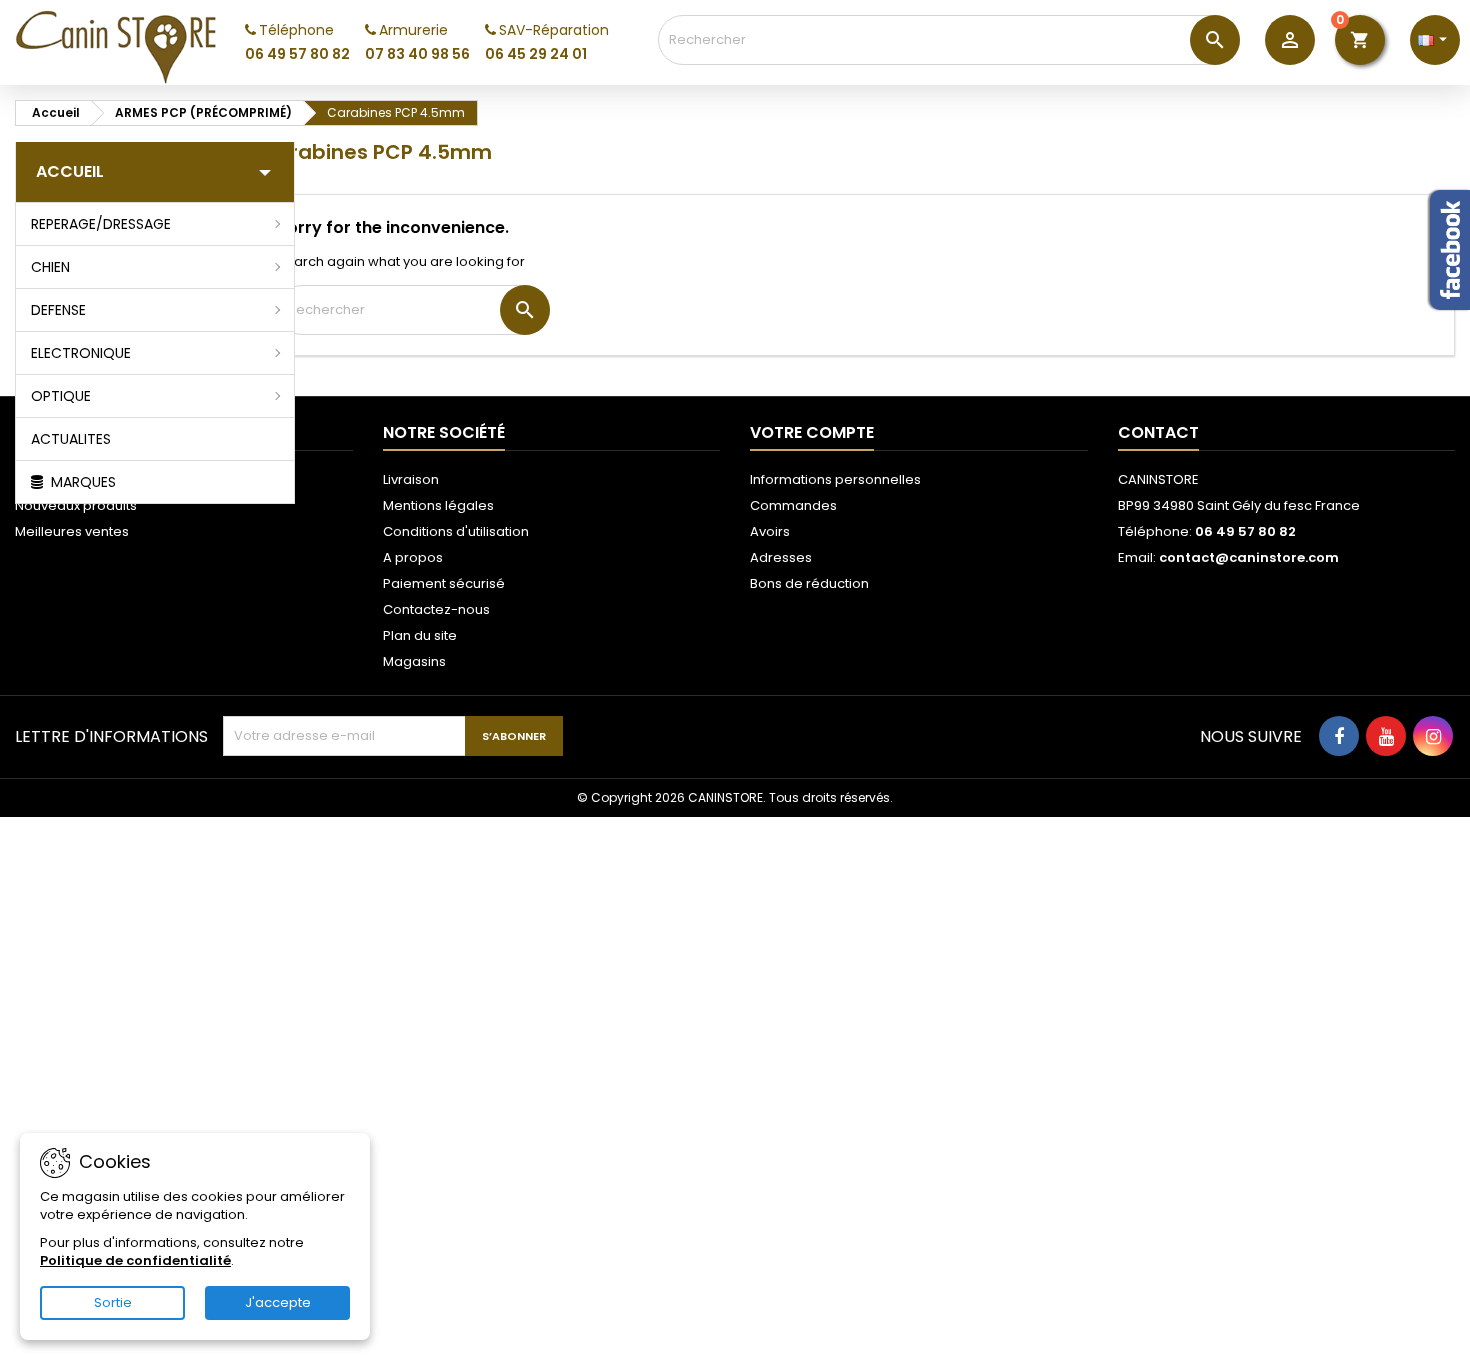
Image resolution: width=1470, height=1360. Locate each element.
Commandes (793, 505)
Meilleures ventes (72, 531)
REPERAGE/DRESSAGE (101, 224)
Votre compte (812, 432)
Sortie (113, 1302)
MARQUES (81, 482)
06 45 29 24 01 (536, 54)
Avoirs (770, 531)
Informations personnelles (835, 479)
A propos (413, 557)
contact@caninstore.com (1249, 557)
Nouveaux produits (76, 505)
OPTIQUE (61, 396)
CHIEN (50, 267)
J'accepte (278, 1302)
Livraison (411, 479)
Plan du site (420, 635)
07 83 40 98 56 (417, 54)
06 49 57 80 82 (297, 54)
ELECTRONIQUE (81, 353)
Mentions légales (438, 505)
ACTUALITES (71, 439)
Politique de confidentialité (135, 1260)
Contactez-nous (436, 609)
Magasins (414, 661)
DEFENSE (58, 310)
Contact (1158, 432)
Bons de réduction (809, 583)
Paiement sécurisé (444, 583)
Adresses (781, 557)
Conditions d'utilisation (456, 531)
